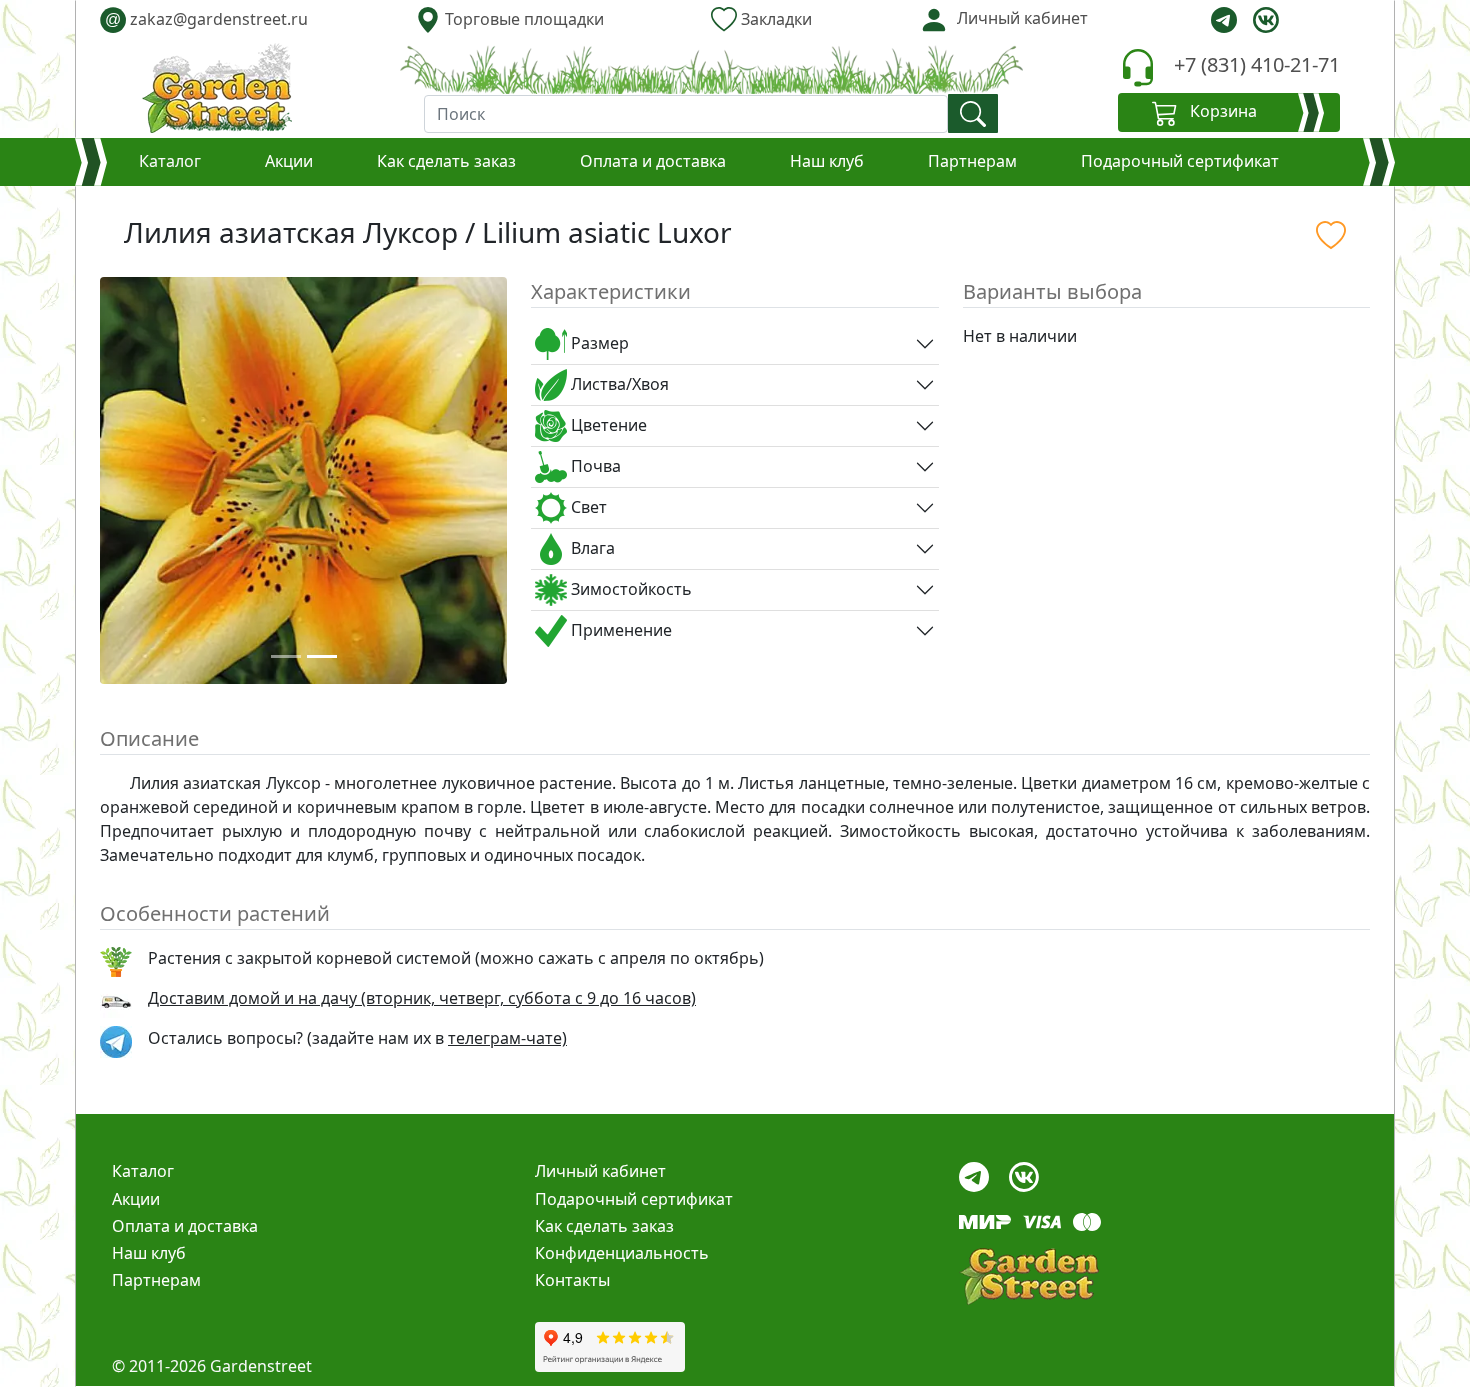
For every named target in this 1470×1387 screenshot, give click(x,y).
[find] (973, 113)
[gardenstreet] (217, 88)
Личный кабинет (600, 1171)
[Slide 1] (286, 656)
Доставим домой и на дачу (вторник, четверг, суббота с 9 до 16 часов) (422, 998)
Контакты (572, 1280)
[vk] (1266, 20)
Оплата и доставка (653, 161)
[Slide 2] (322, 656)
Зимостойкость (629, 589)
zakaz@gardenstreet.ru (206, 19)
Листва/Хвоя (618, 384)
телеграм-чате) (507, 1038)
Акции (289, 161)
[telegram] (1224, 20)
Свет (587, 507)
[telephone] (1138, 67)
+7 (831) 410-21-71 (1257, 64)
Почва (594, 466)
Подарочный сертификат (1180, 161)
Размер (598, 343)
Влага (591, 548)
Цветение (607, 425)
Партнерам (972, 161)
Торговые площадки (522, 19)
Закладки (774, 19)
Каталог (170, 161)
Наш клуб (827, 161)
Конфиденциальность (622, 1253)
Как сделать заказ (446, 161)
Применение (619, 630)
